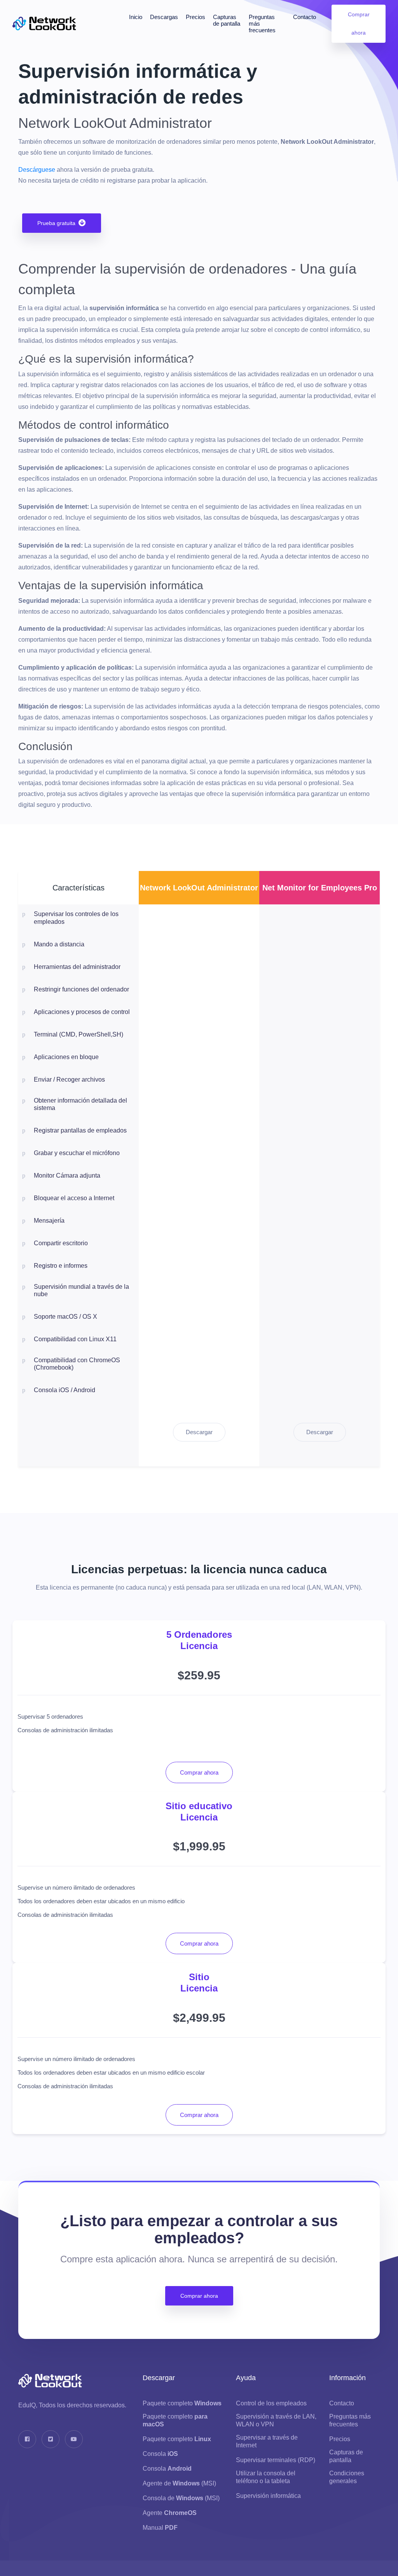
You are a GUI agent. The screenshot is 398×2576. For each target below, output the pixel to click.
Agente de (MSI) (179, 2483)
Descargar (199, 1432)
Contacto (305, 17)
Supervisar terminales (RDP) (276, 2460)
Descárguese (37, 170)
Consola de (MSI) (181, 2498)
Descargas (164, 17)
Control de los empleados (271, 2403)
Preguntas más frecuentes (262, 24)
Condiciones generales (347, 2477)
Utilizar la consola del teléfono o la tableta (266, 2477)
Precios (196, 17)
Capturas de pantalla (227, 20)
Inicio (136, 17)
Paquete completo (182, 2403)
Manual (160, 2528)
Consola (160, 2454)
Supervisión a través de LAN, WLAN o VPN (276, 2420)
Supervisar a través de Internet (267, 2441)
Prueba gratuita (56, 223)
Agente (170, 2513)
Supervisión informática (268, 2496)
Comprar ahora (358, 24)
